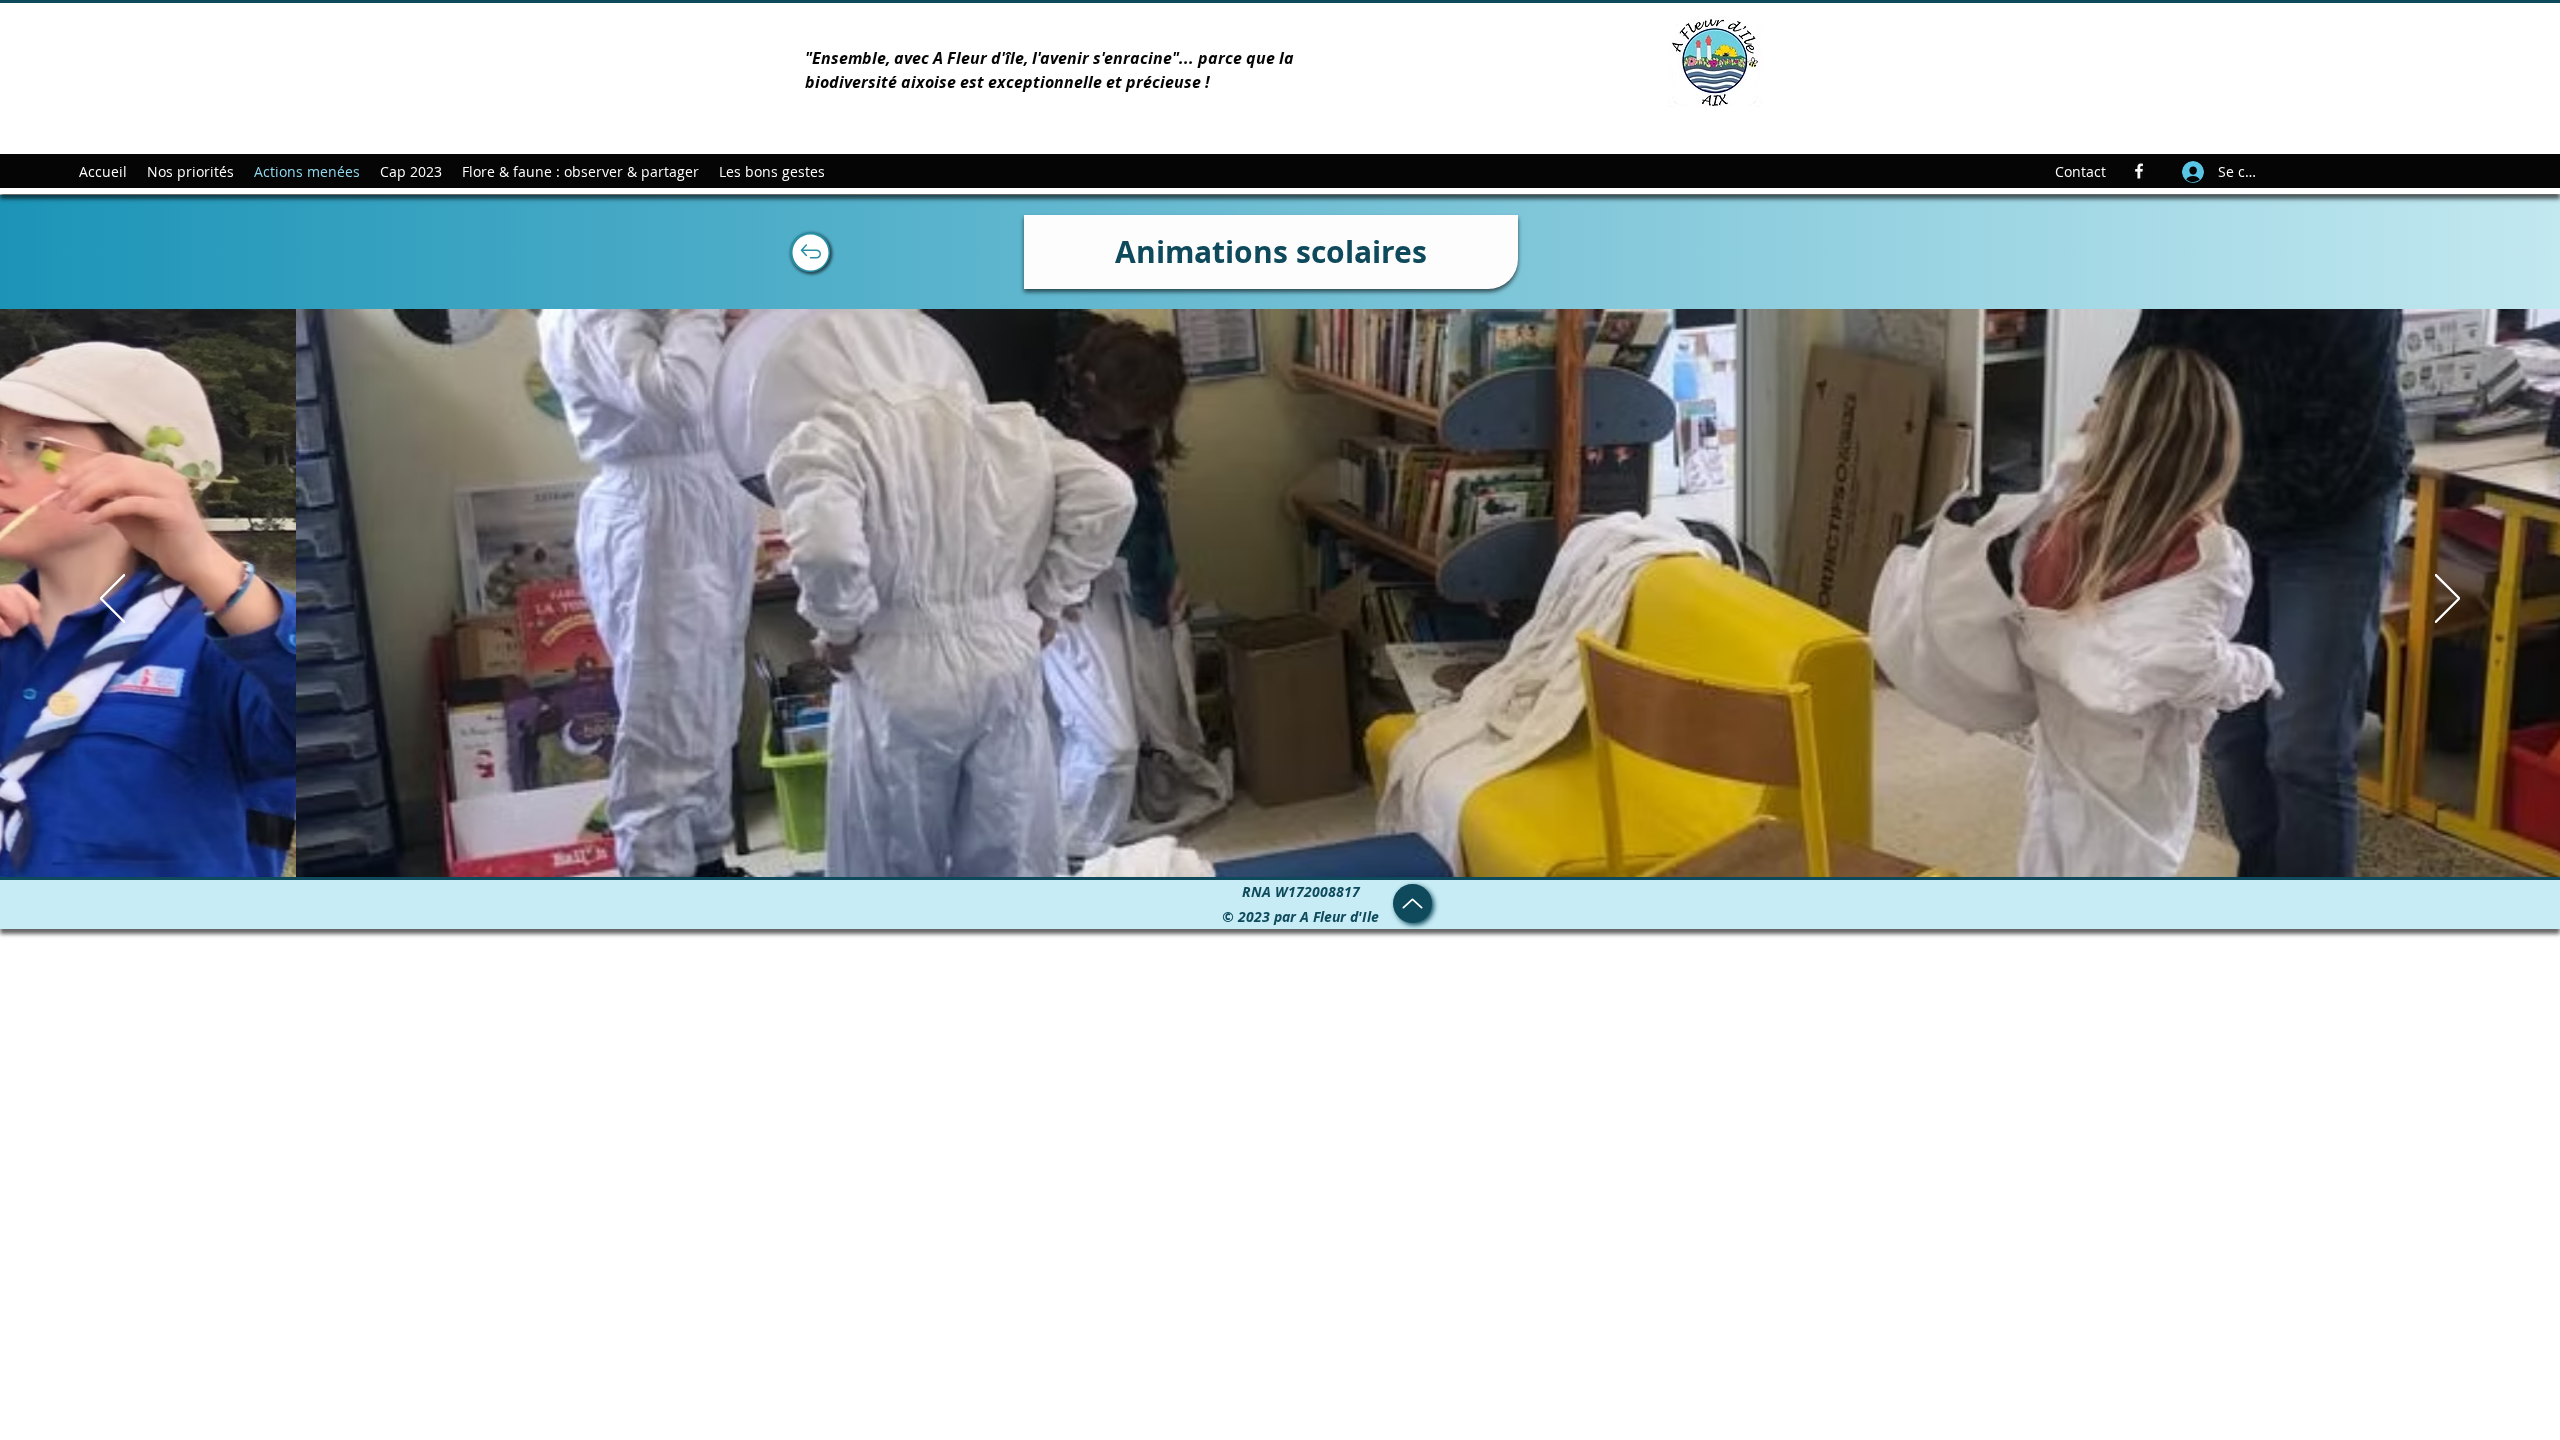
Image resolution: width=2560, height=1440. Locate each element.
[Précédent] (112, 600)
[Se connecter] (2192, 171)
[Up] (810, 252)
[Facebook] (2139, 171)
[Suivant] (2447, 600)
